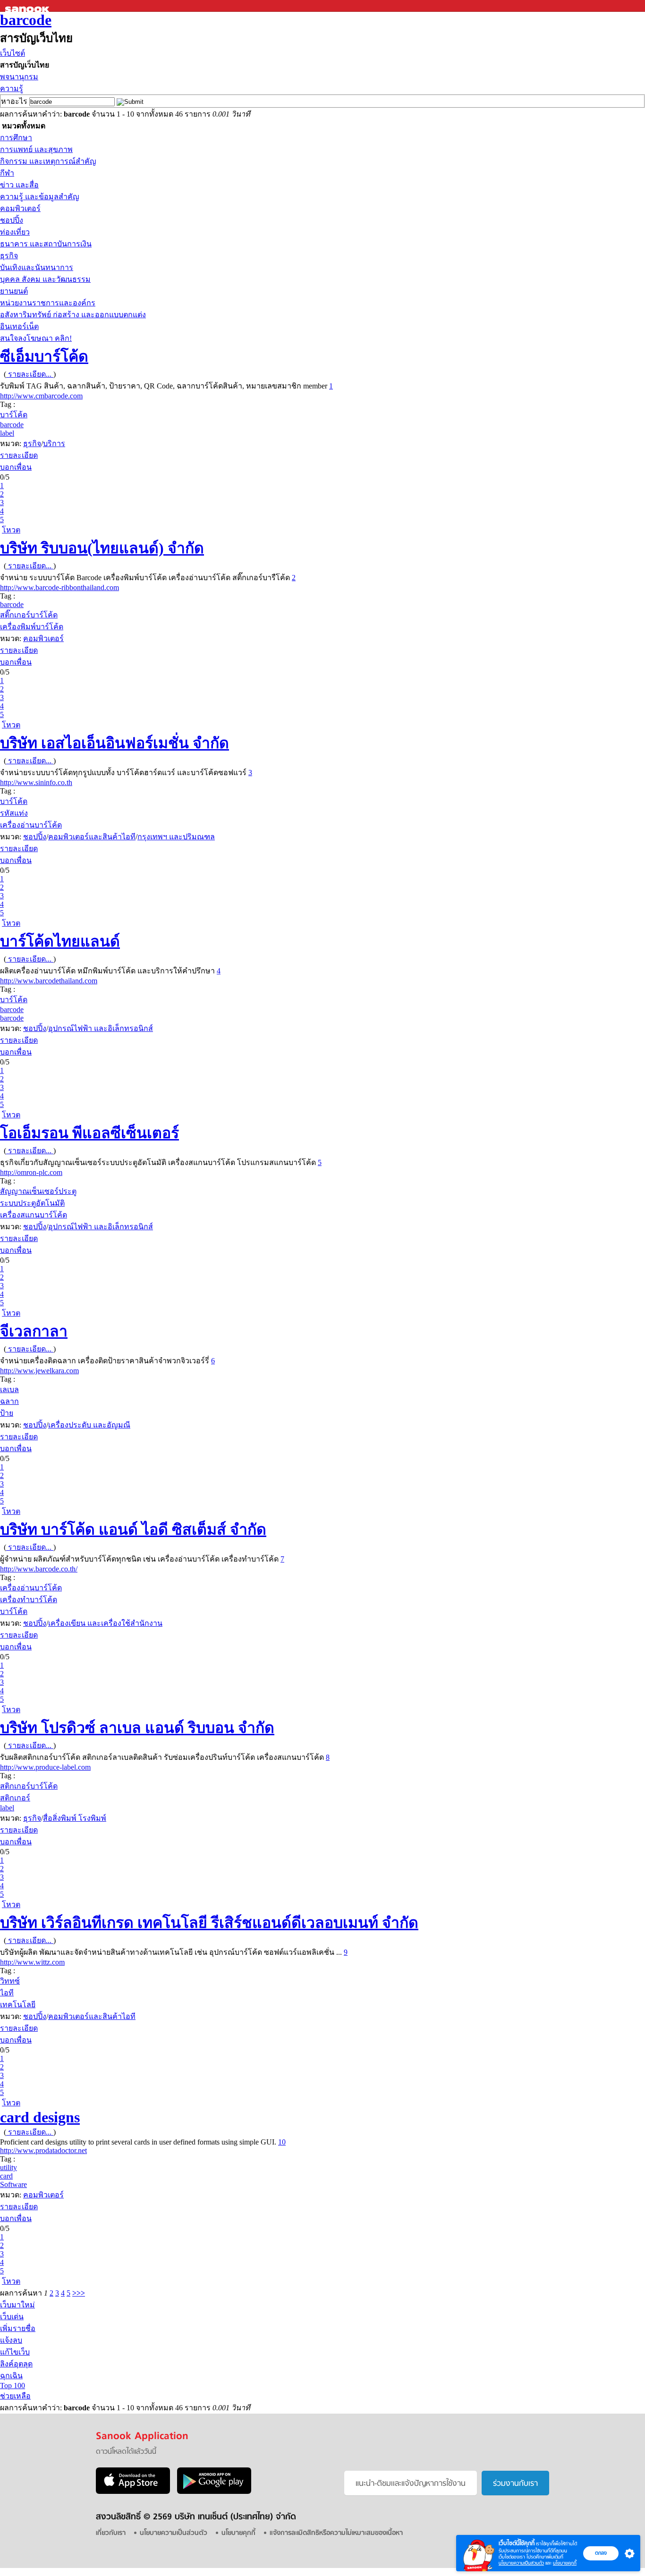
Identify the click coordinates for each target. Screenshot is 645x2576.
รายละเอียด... (30, 374)
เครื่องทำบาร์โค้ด (29, 1600)
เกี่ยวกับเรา (111, 2533)
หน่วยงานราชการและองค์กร (48, 303)
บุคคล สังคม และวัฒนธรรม (45, 279)
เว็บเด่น (12, 2317)
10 (282, 2142)
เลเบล (9, 1389)
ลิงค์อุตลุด (16, 2364)
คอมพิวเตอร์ (20, 208)
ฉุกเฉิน (11, 2376)
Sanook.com (28, 6)
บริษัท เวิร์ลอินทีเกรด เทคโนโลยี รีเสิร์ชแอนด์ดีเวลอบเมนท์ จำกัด (209, 1923)
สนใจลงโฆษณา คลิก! (36, 338)
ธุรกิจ (9, 256)
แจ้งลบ (11, 2340)
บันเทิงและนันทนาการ (37, 267)
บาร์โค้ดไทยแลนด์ (60, 941)
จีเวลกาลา (34, 1331)
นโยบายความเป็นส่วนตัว (521, 2563)
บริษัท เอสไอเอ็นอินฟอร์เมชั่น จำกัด (115, 743)
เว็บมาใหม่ (17, 2305)
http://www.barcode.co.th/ (39, 1569)
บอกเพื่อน (16, 467)
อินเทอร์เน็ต (19, 326)
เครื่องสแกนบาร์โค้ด (34, 1215)
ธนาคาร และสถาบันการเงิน (46, 244)
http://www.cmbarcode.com (41, 396)
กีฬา (7, 173)
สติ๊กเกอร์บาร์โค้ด (29, 615)
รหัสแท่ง (14, 813)
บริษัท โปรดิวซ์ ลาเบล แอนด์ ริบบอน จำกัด (137, 1728)
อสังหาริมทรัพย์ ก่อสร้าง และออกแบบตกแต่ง (73, 315)
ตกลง (601, 2553)
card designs (40, 2117)
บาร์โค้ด (14, 415)
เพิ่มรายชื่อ (18, 2328)
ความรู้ (12, 89)
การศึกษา (16, 138)
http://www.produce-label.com (45, 1767)
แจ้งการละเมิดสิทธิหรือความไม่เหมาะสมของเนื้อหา (336, 2533)
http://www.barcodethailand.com (49, 981)
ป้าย (7, 1413)
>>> (79, 2293)
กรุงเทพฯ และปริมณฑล (176, 837)
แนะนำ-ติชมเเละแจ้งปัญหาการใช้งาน (411, 2484)
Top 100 (13, 2386)
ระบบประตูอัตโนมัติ (32, 1203)
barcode (26, 20)
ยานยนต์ (14, 291)
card (6, 2176)
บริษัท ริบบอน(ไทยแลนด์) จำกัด (102, 548)
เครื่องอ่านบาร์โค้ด (31, 825)
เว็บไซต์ (13, 53)
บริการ (54, 443)
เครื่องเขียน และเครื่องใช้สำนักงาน (105, 1623)
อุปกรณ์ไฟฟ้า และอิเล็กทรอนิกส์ (101, 1028)
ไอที (7, 1993)
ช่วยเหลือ (15, 2396)
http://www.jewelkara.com (39, 1371)
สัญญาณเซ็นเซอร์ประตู (38, 1191)
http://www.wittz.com (32, 1962)
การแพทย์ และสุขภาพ (36, 149)
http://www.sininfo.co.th (36, 782)
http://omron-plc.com (31, 1172)
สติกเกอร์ (15, 1798)
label (7, 433)
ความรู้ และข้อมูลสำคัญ (40, 197)
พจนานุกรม (19, 77)
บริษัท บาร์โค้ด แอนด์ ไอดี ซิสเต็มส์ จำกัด (133, 1529)
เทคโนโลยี (18, 2005)
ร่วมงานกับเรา (515, 2484)
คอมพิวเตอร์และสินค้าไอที (92, 837)
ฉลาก (9, 1401)
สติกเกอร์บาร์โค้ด (29, 1786)
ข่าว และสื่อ (19, 185)
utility (8, 2167)
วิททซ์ (10, 1981)
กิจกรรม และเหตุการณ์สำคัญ (48, 161)
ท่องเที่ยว (15, 232)
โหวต (11, 530)
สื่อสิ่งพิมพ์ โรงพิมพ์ (75, 1818)
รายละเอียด (19, 455)
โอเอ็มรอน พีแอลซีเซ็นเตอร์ (89, 1133)
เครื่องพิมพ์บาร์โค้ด (32, 627)
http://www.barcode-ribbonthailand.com (59, 587)
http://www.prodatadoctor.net (43, 2150)
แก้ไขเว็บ (15, 2352)
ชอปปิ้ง (12, 220)
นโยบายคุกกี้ (565, 2563)
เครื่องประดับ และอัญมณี (89, 1425)
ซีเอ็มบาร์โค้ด (44, 356)
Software (13, 2184)
